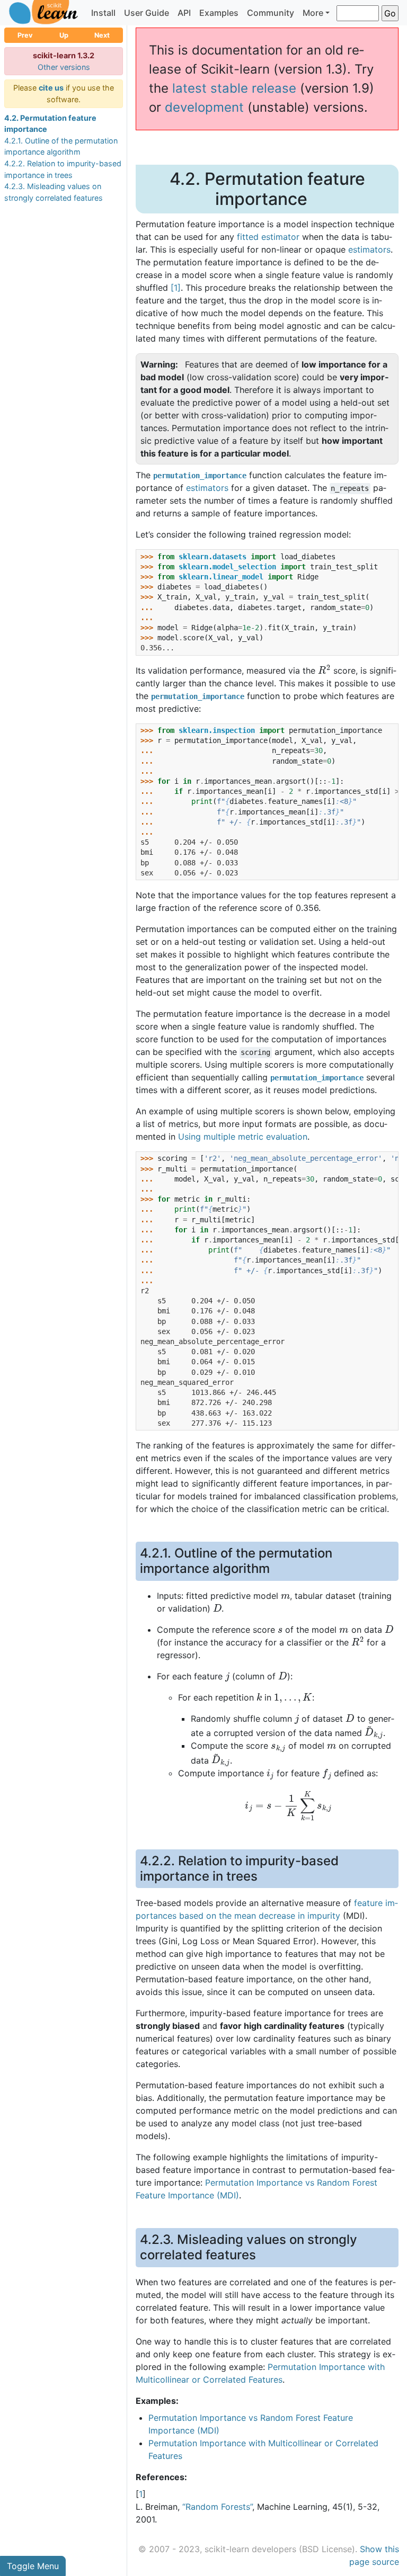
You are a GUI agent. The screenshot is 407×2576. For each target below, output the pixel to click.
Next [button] (102, 35)
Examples (219, 13)
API (184, 13)
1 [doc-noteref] (176, 288)
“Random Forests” (217, 2507)
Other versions (64, 67)
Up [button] (64, 35)
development (204, 107)
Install (103, 13)
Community (271, 13)
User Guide (147, 13)
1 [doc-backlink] (141, 2494)
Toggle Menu (33, 2566)
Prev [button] (25, 35)
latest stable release (234, 88)
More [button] (313, 13)
